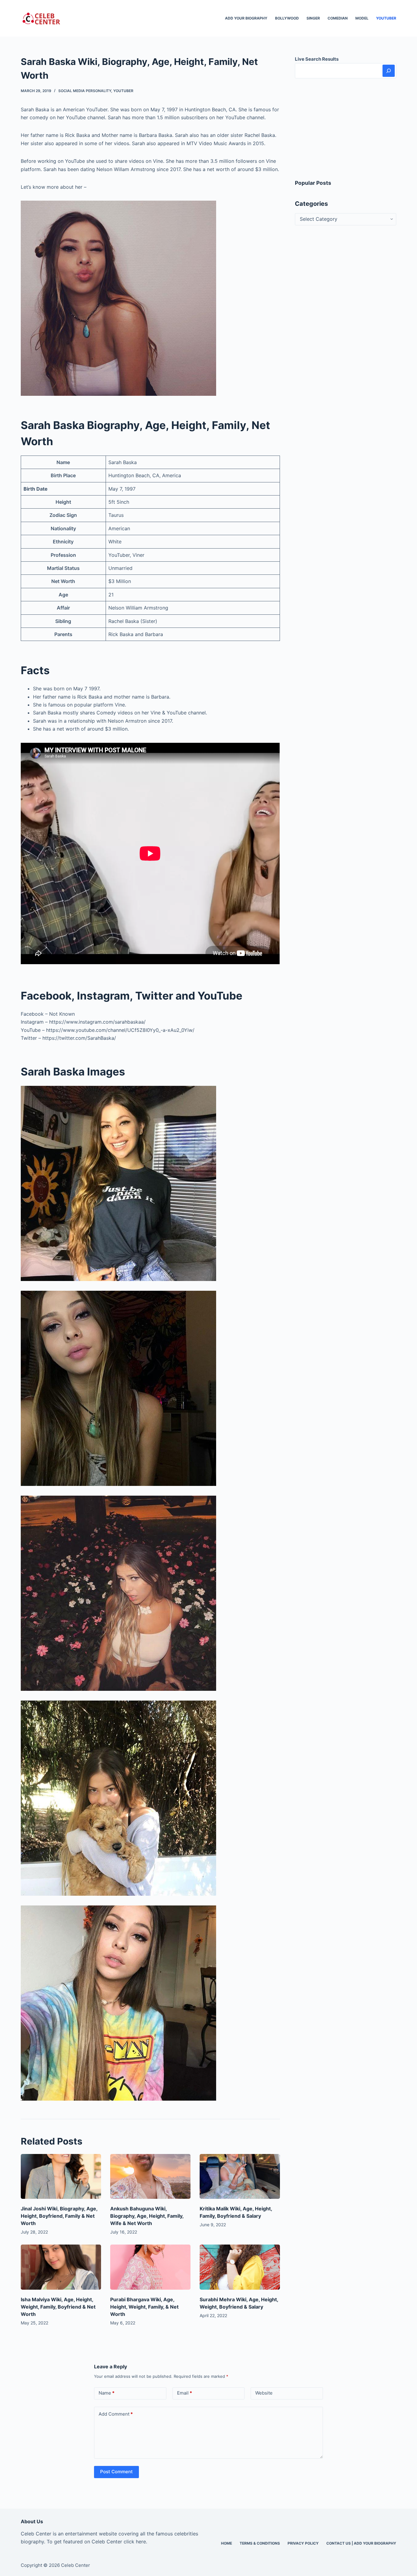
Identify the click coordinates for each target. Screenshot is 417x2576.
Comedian (338, 18)
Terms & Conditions (260, 2543)
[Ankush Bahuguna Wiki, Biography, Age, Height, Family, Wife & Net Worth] (150, 2177)
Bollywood (287, 18)
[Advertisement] (346, 129)
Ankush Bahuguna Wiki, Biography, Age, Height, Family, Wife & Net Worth (147, 2216)
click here (135, 2542)
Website (264, 2393)
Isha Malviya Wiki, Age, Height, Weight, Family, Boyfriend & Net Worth (58, 2307)
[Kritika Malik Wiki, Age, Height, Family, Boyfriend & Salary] (240, 2177)
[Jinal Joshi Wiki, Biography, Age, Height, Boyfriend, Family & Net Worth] (61, 2177)
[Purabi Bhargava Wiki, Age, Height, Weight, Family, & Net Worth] (150, 2267)
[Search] (389, 71)
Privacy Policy (303, 2543)
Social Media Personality (85, 91)
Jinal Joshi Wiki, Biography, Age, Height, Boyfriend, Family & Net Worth (59, 2216)
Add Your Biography (246, 18)
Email (185, 2393)
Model (362, 18)
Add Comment (116, 2414)
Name (107, 2393)
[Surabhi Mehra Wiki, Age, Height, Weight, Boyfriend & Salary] (240, 2267)
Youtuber (386, 18)
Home (227, 2543)
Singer (313, 18)
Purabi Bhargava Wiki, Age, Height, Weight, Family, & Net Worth (144, 2307)
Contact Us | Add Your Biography (361, 2543)
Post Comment (116, 2472)
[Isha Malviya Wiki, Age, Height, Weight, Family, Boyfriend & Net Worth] (61, 2267)
